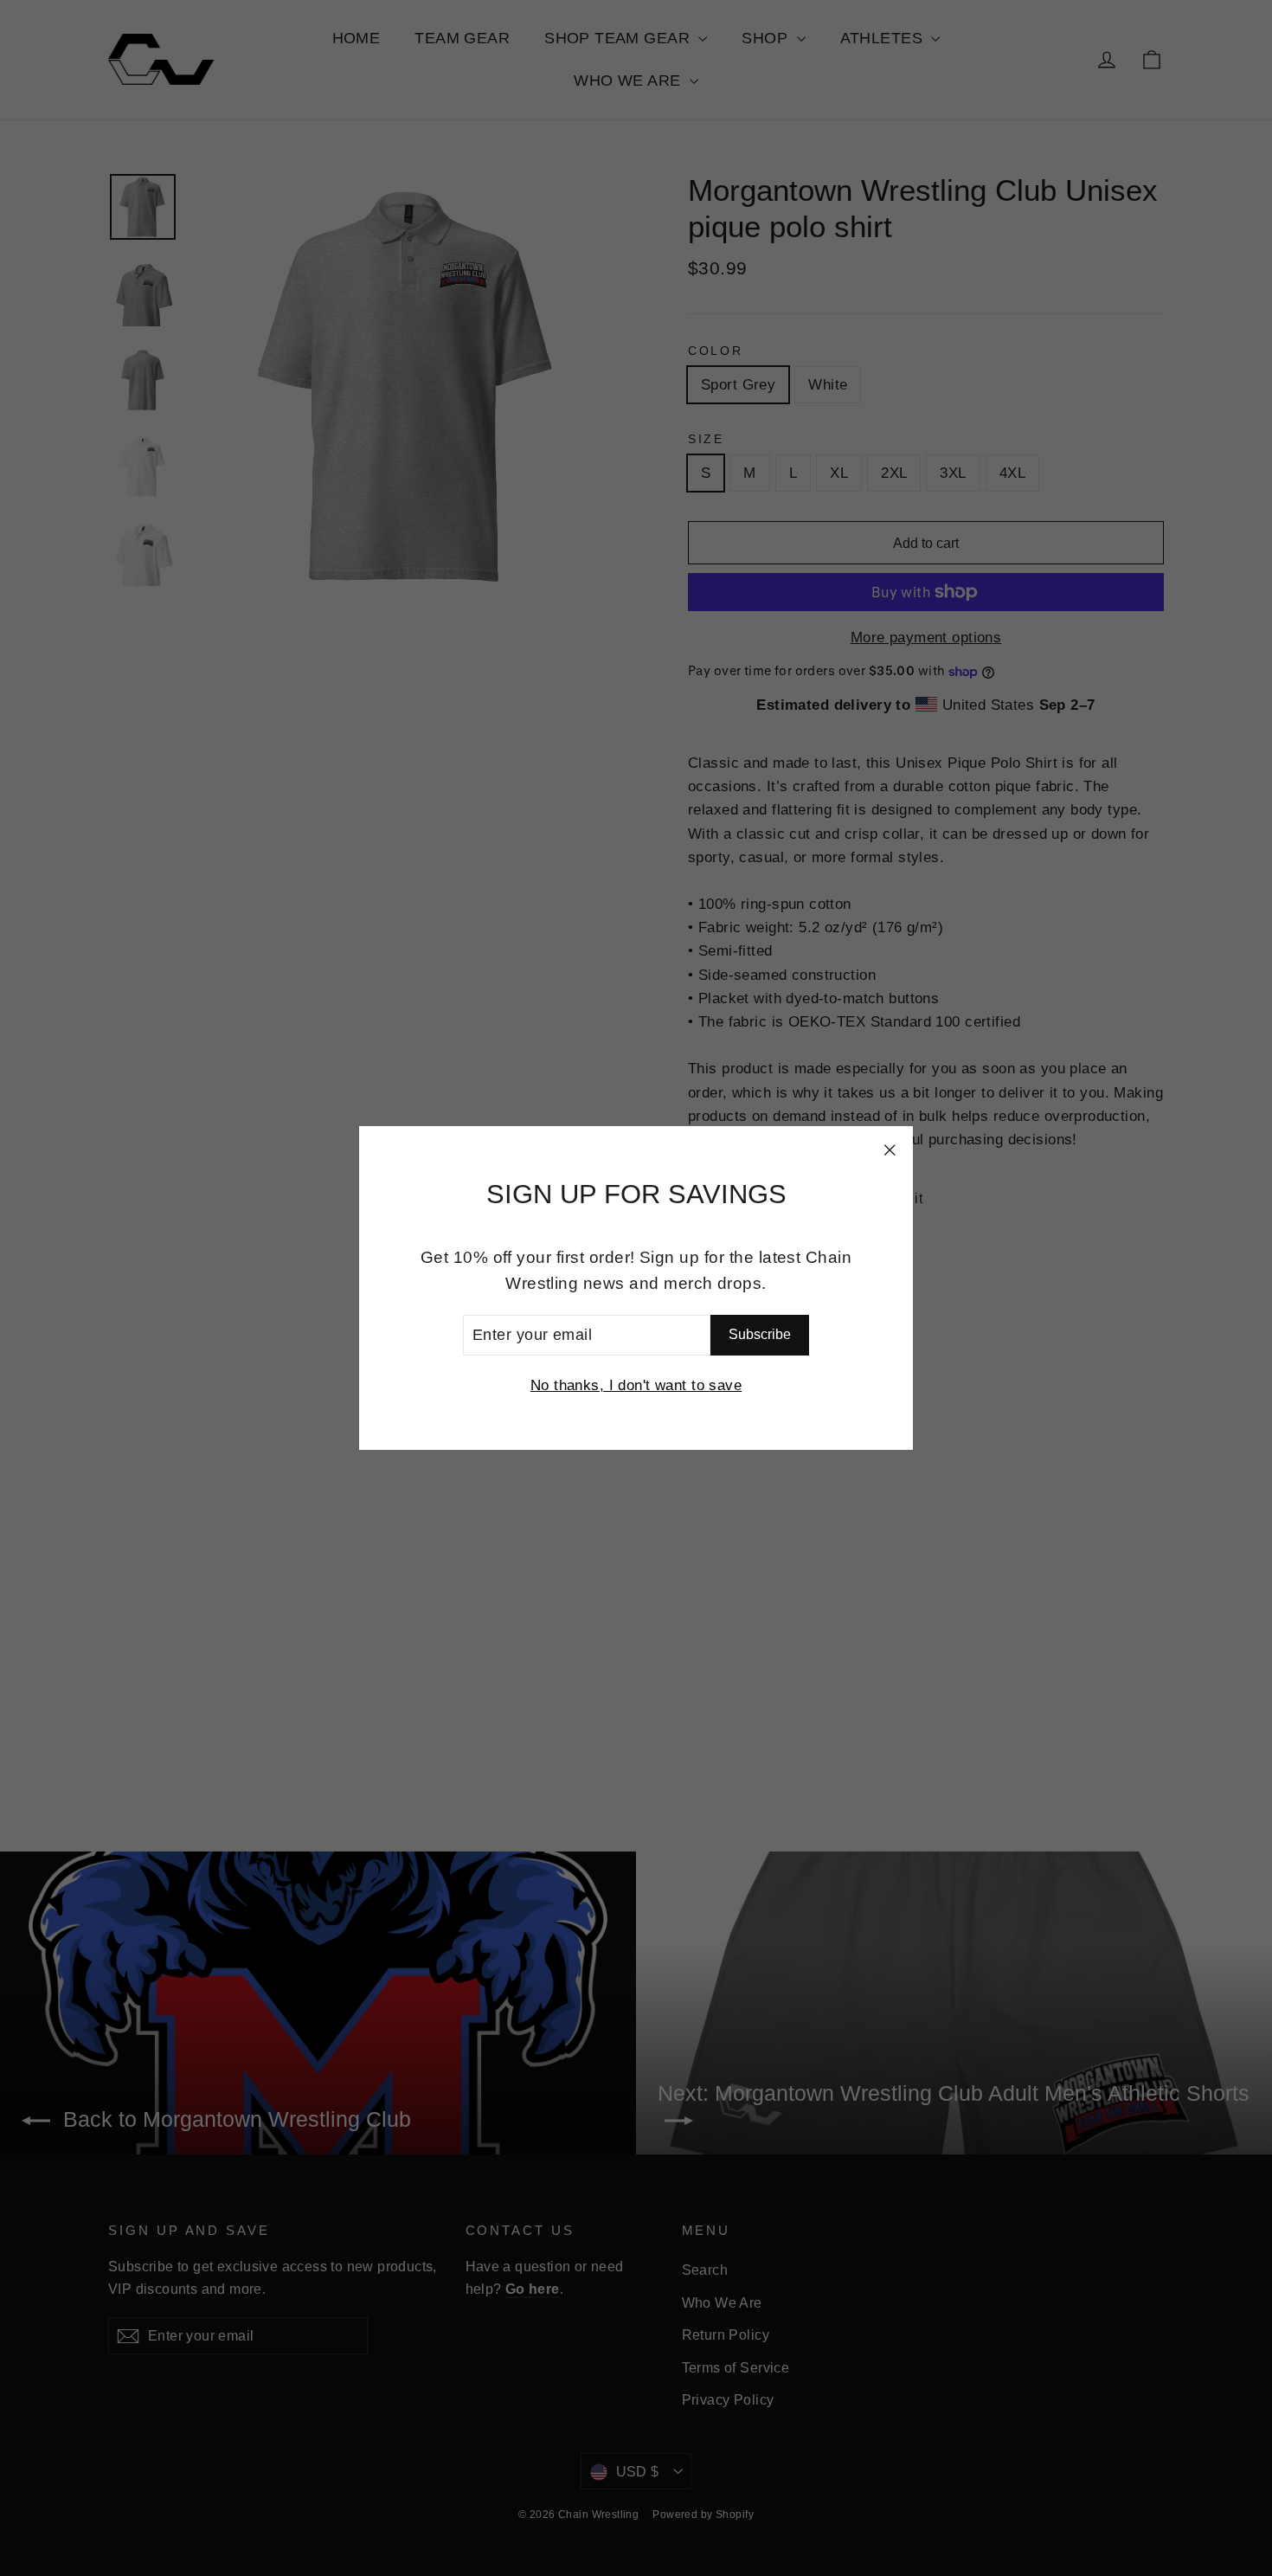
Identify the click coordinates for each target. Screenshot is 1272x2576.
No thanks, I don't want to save (636, 1385)
